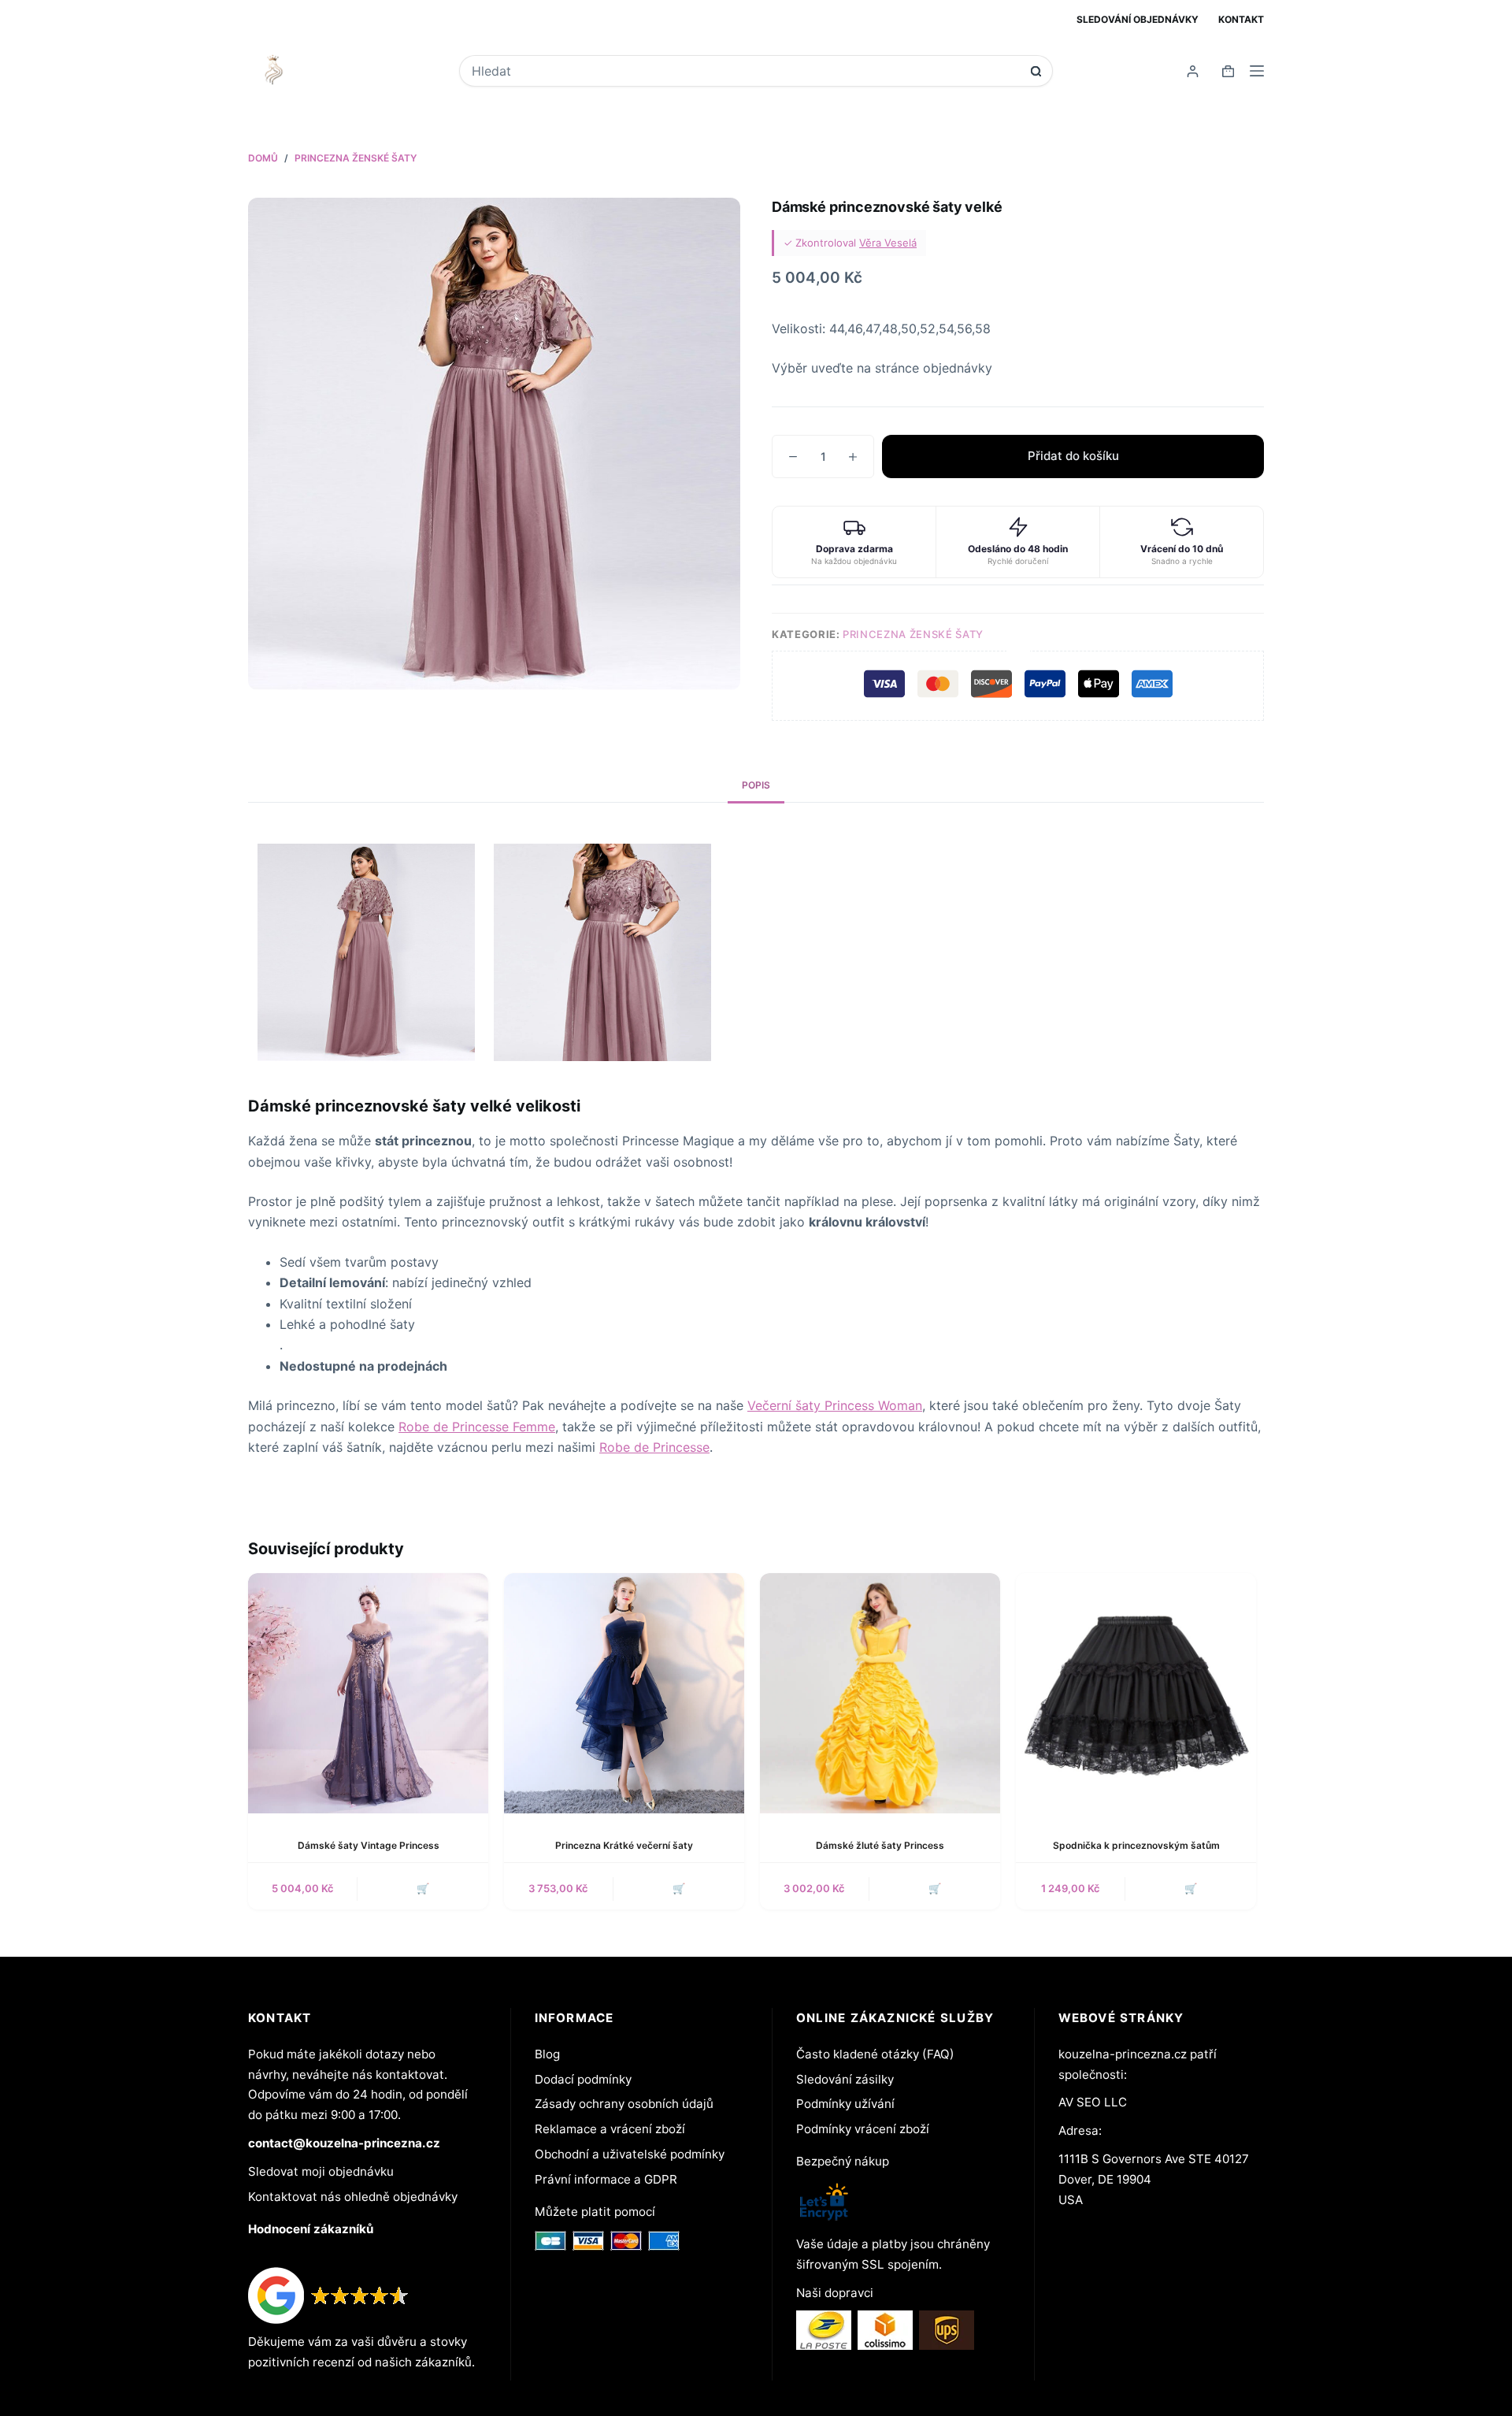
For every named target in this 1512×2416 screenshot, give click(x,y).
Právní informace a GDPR (606, 2179)
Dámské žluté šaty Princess (880, 1845)
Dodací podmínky (583, 2079)
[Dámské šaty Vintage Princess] (368, 1693)
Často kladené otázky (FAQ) (875, 2054)
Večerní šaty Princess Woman (835, 1405)
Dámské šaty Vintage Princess (369, 1845)
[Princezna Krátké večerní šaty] (624, 1693)
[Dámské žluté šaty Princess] (880, 1693)
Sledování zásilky (845, 2079)
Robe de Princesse (654, 1447)
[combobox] (745, 71)
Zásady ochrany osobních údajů (624, 2104)
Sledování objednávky (1138, 19)
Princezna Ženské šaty (913, 634)
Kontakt (1241, 19)
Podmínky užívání (845, 2104)
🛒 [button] (423, 1888)
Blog (547, 2054)
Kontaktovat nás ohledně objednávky (353, 2197)
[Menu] (1257, 71)
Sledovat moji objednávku (321, 2171)
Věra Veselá (888, 243)
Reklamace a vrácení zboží (610, 2129)
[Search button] (1036, 71)
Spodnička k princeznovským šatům (1136, 1845)
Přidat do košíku (1073, 456)
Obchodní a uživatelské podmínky (630, 2154)
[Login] (1193, 71)
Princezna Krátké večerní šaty (624, 1845)
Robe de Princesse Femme (477, 1427)
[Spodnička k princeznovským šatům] (1136, 1693)
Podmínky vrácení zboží (863, 2129)
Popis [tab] (756, 785)
